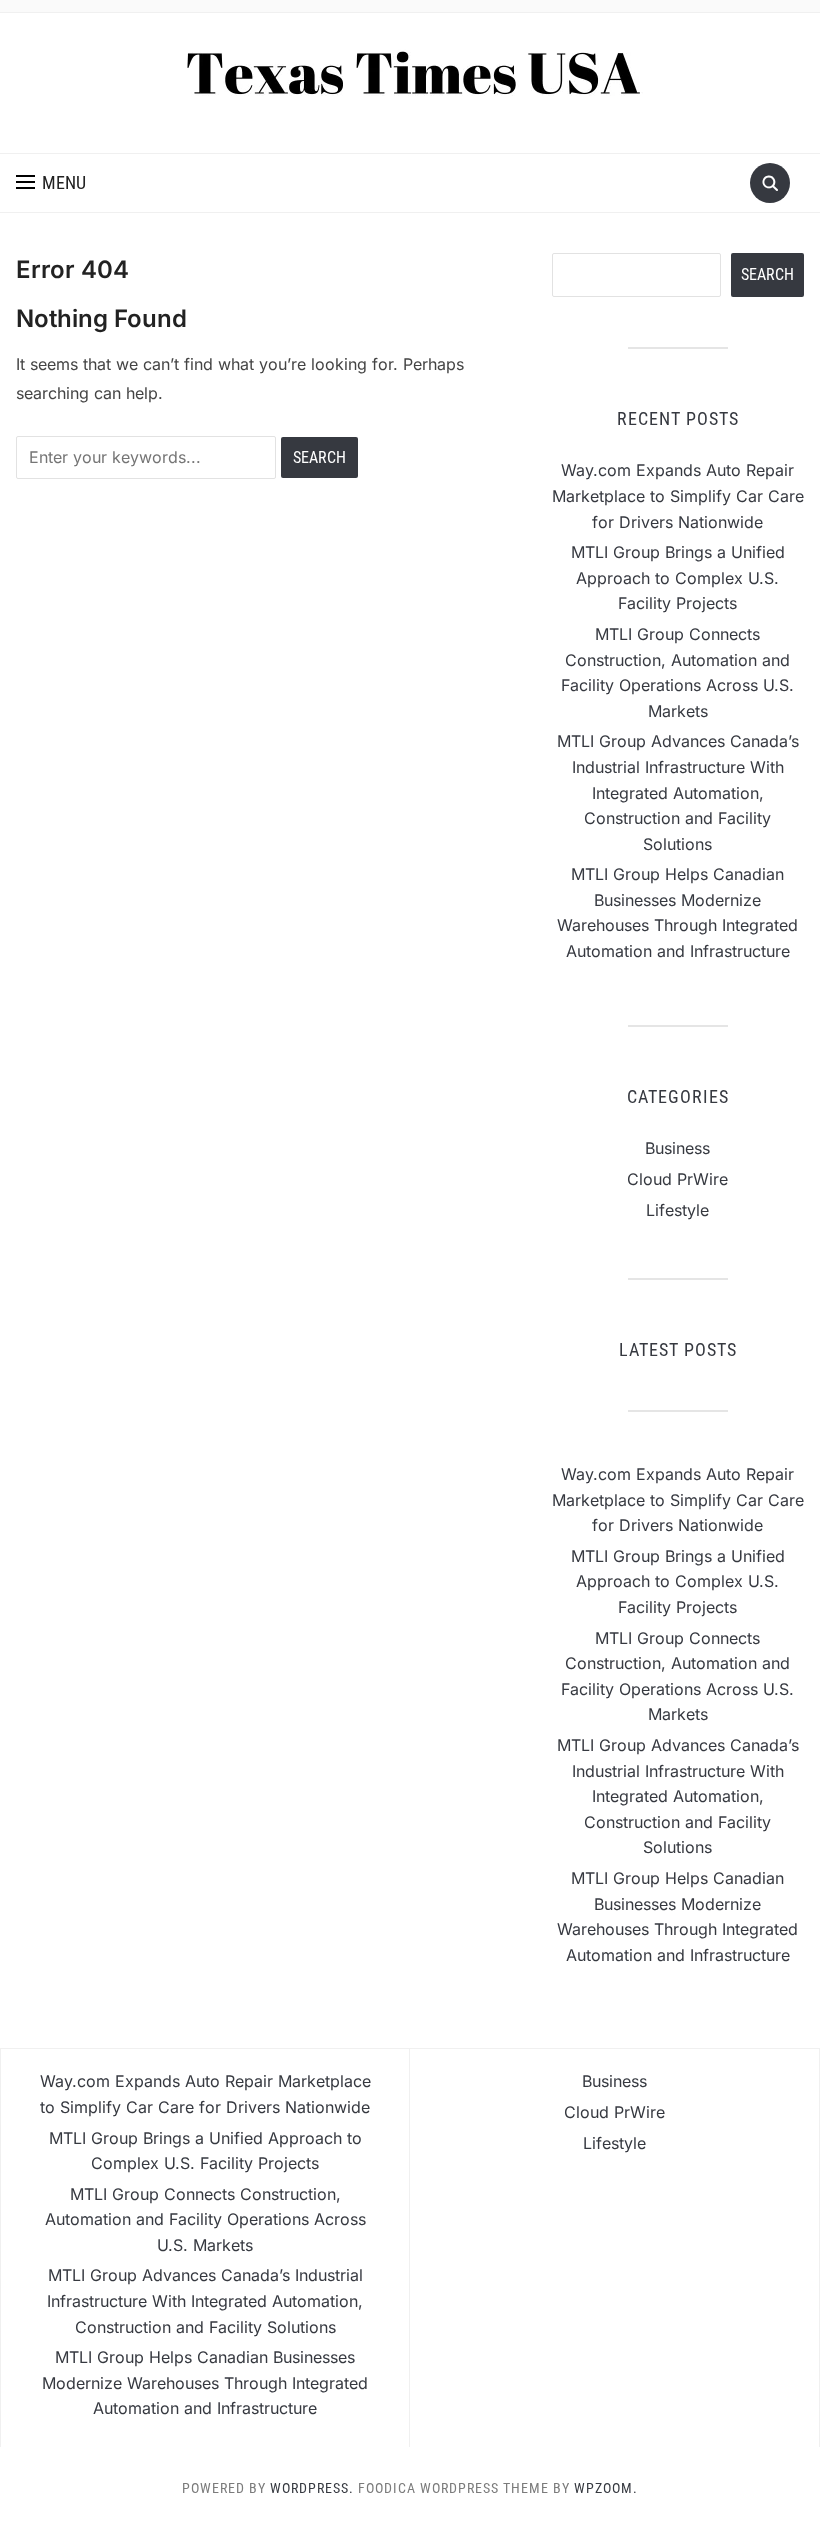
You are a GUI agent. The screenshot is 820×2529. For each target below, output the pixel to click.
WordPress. (312, 2488)
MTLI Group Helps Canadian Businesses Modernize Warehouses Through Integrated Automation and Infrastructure (205, 2382)
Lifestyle (677, 1210)
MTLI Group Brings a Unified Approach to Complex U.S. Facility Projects (678, 577)
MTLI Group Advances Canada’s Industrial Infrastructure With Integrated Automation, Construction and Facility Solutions (678, 792)
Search (767, 274)
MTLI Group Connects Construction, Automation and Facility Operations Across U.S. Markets (205, 2219)
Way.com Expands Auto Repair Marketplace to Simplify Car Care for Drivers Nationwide (678, 495)
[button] (51, 183)
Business (677, 1148)
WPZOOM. (606, 2488)
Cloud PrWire (677, 1179)
